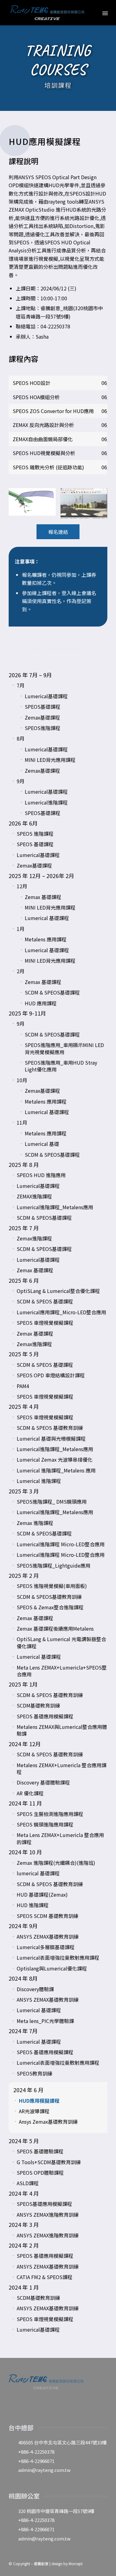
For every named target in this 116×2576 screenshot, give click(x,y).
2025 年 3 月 (24, 1491)
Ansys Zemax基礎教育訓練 (48, 2122)
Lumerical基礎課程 (46, 696)
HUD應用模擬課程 (39, 2101)
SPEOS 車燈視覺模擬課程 (45, 1323)
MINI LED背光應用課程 (50, 760)
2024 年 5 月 (24, 2141)
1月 (21, 929)
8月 (21, 738)
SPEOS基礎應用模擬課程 (44, 2204)
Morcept (76, 2563)
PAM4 (23, 1386)
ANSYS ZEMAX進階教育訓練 (48, 2215)
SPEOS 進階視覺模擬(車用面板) (52, 1586)
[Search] (91, 13)
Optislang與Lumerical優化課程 (52, 1968)
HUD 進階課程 (33, 1905)
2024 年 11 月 (25, 1803)
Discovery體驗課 (35, 1989)
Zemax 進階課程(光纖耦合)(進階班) (56, 1863)
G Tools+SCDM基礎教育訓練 (49, 2162)
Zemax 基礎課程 (43, 897)
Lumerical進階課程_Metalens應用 (55, 1207)
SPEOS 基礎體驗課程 (40, 2151)
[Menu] (105, 13)
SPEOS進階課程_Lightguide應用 (54, 1565)
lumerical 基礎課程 (38, 1873)
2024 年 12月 (25, 1744)
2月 (21, 971)
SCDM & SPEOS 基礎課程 (45, 1301)
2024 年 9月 (23, 1926)
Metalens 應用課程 (46, 939)
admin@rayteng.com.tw (44, 2470)
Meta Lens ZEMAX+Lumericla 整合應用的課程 (60, 1838)
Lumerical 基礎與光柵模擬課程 (51, 1438)
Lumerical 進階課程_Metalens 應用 (56, 1470)
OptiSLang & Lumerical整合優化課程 (58, 1291)
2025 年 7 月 (24, 1228)
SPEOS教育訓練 (34, 2073)
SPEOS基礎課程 (43, 707)
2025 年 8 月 (24, 1164)
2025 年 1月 (23, 1684)
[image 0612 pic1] (34, 504)
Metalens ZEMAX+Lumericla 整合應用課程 (62, 1768)
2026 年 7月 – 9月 (30, 675)
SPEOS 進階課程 (35, 834)
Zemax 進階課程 (35, 1523)
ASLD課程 (28, 2183)
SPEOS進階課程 (43, 728)
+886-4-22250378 (36, 2452)
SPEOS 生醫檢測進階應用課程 (50, 1814)
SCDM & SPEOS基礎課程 (52, 992)
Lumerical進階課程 (46, 802)
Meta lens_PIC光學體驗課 (45, 2021)
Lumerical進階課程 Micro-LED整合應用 (61, 1544)
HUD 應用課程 (41, 1003)
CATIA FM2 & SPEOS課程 (45, 2277)
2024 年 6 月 (28, 2090)
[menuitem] (91, 13)
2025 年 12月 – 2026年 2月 (41, 876)
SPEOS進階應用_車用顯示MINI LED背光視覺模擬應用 (64, 1048)
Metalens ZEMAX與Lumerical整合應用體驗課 (62, 1730)
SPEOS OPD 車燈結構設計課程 (51, 1375)
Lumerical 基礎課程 (47, 918)
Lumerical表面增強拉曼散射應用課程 (58, 1957)
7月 (21, 685)
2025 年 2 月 (24, 1575)
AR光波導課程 (34, 2111)
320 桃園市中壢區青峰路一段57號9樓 (56, 2511)
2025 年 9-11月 (27, 1013)
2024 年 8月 (23, 1978)
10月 (22, 1080)
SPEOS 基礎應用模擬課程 (45, 1716)
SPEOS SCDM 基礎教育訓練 (47, 1916)
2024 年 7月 (23, 2031)
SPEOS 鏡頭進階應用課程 (45, 1824)
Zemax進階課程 (34, 1238)
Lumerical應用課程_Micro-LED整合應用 (61, 1312)
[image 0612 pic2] (86, 506)
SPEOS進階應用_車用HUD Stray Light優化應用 (61, 1066)
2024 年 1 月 (24, 2287)
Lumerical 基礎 (42, 1144)
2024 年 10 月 (25, 1852)
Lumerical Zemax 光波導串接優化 (55, 1459)
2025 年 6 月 (24, 1280)
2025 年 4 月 (24, 1406)
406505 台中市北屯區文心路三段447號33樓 (62, 2442)
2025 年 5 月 (24, 1354)
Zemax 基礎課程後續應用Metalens (55, 1628)
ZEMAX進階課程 (34, 1196)
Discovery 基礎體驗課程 (43, 1782)
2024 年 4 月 (24, 2193)
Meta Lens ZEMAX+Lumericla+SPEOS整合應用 (62, 1671)
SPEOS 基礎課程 (35, 844)
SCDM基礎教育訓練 (38, 1705)
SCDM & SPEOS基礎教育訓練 (49, 1597)
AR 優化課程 (30, 1793)
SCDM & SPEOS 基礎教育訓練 (50, 1428)
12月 (22, 886)
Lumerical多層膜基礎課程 (46, 1947)
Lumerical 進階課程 (39, 1481)
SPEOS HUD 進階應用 (41, 1175)
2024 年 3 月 (24, 2224)
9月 (21, 781)
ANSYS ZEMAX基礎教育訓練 (48, 1936)
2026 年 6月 (23, 823)
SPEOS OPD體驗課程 (40, 2173)
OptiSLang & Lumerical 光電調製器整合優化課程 (61, 1642)
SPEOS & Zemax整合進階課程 (50, 1607)
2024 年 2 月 (24, 2245)
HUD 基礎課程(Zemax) (42, 1894)
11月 (22, 1122)
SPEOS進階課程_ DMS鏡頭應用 (52, 1501)
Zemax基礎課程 (42, 717)
